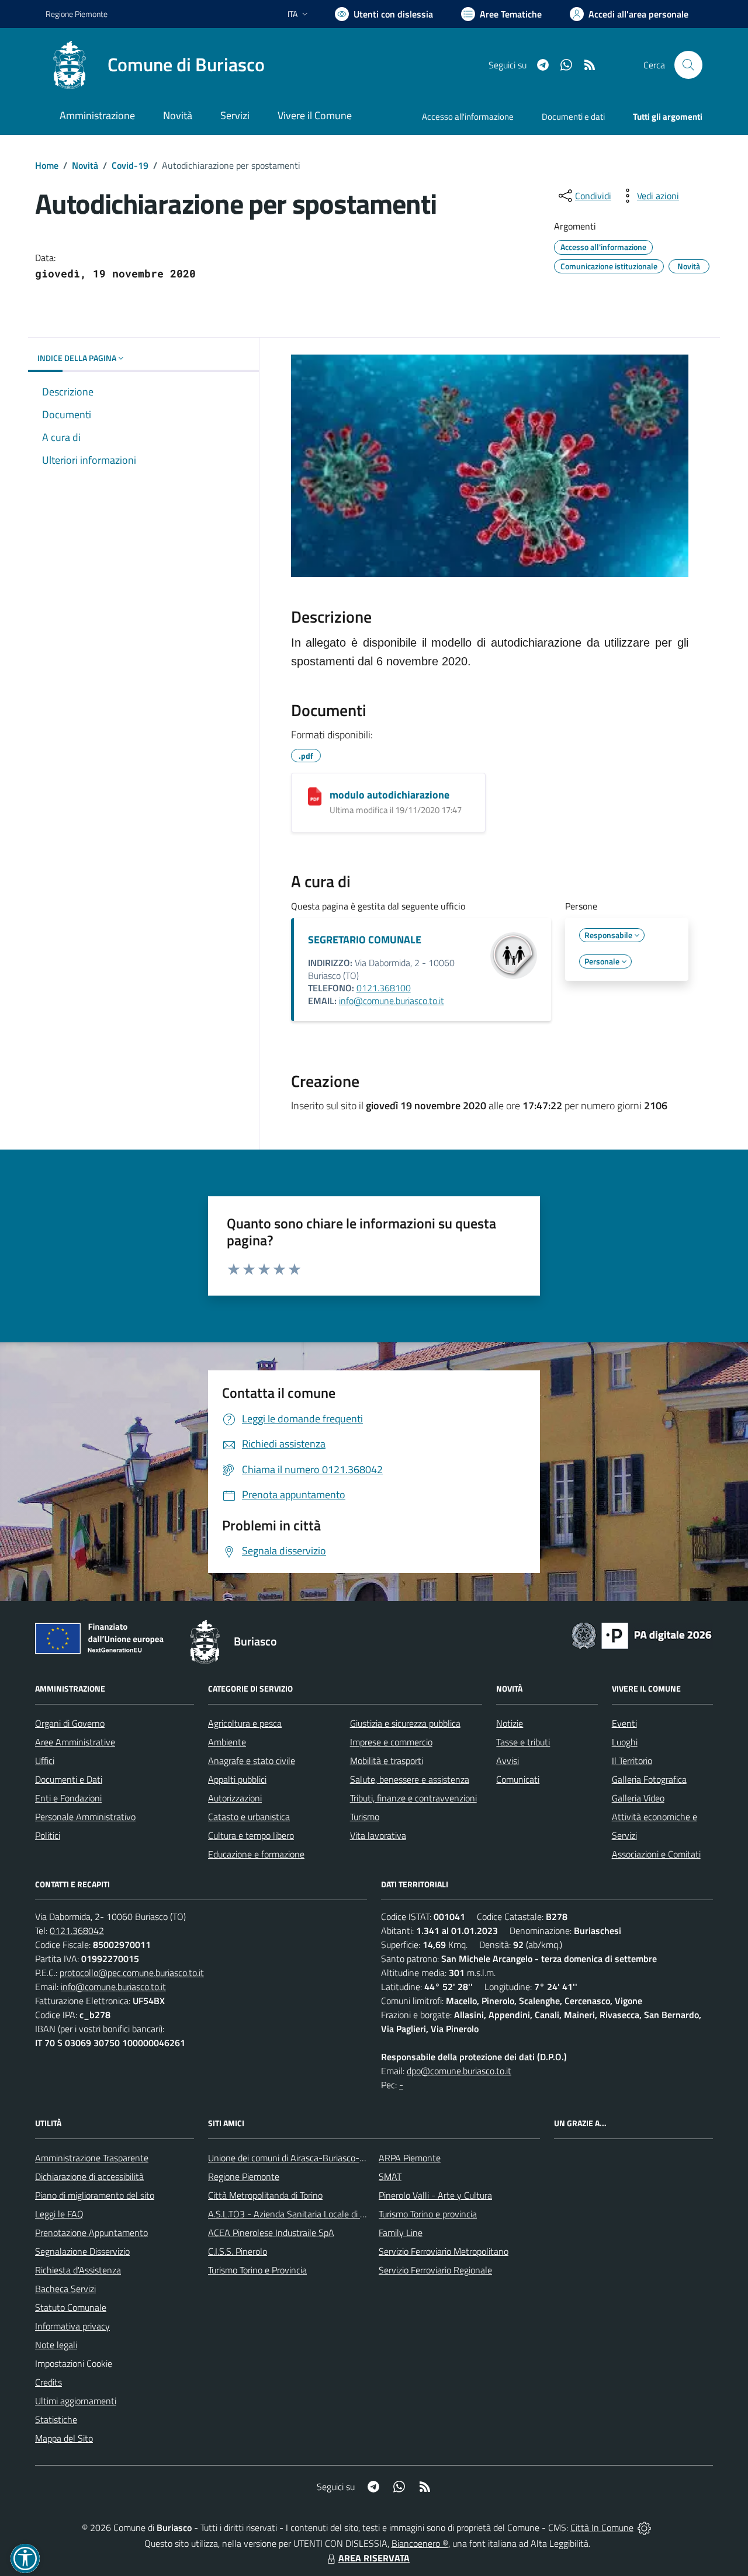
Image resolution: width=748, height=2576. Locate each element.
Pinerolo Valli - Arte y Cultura (435, 2195)
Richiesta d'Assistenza (78, 2270)
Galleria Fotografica (649, 1779)
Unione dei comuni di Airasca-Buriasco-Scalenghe (304, 2158)
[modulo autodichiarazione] (315, 796)
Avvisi (508, 1761)
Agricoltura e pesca (245, 1723)
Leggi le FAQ (59, 2214)
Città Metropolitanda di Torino (265, 2195)
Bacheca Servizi (65, 2289)
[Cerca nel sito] (688, 65)
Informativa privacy (72, 2326)
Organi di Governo (70, 1723)
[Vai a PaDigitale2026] (642, 1634)
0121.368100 (384, 988)
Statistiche (56, 2419)
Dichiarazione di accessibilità (89, 2176)
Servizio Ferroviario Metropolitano (444, 2251)
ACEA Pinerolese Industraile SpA (271, 2233)
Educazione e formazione (256, 1854)
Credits (49, 2382)
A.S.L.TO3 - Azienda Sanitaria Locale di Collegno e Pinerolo (321, 2214)
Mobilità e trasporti (387, 1761)
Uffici (45, 1761)
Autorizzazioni (235, 1798)
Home (47, 165)
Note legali (56, 2345)
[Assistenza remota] (644, 2528)
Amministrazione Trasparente (92, 2158)
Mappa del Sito (64, 2438)
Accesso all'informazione (468, 117)
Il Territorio (632, 1761)
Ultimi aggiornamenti (76, 2401)
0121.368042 (77, 1931)
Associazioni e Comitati (656, 1854)
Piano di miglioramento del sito (95, 2195)
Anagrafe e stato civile (252, 1761)
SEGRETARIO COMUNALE (365, 940)
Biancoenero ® (420, 2543)
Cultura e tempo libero (251, 1835)
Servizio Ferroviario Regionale (435, 2270)
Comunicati (518, 1779)
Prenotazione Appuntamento (91, 2233)
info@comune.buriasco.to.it (392, 1001)
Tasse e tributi (523, 1742)
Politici (48, 1835)
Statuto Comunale (71, 2307)
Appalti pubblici (237, 1779)
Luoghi (625, 1742)
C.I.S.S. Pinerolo (238, 2251)
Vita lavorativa (378, 1835)
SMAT (390, 2176)
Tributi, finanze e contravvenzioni (413, 1798)
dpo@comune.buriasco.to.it (459, 2071)
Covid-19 (130, 165)
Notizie (510, 1723)
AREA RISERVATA (374, 2558)
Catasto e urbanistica (249, 1817)
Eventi (624, 1723)
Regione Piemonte (77, 14)
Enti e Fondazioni (68, 1798)
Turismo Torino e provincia (428, 2214)
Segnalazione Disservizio (82, 2251)
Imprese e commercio (391, 1742)
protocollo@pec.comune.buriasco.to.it (132, 1973)
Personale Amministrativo (85, 1817)
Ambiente (227, 1742)
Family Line (401, 2233)
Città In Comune (602, 2528)
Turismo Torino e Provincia (257, 2270)
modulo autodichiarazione (389, 795)
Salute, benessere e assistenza (410, 1779)
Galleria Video (638, 1798)
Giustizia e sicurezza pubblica (405, 1723)
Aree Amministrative (75, 1742)
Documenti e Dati (69, 1779)
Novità (85, 165)
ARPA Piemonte (410, 2158)
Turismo (365, 1817)
